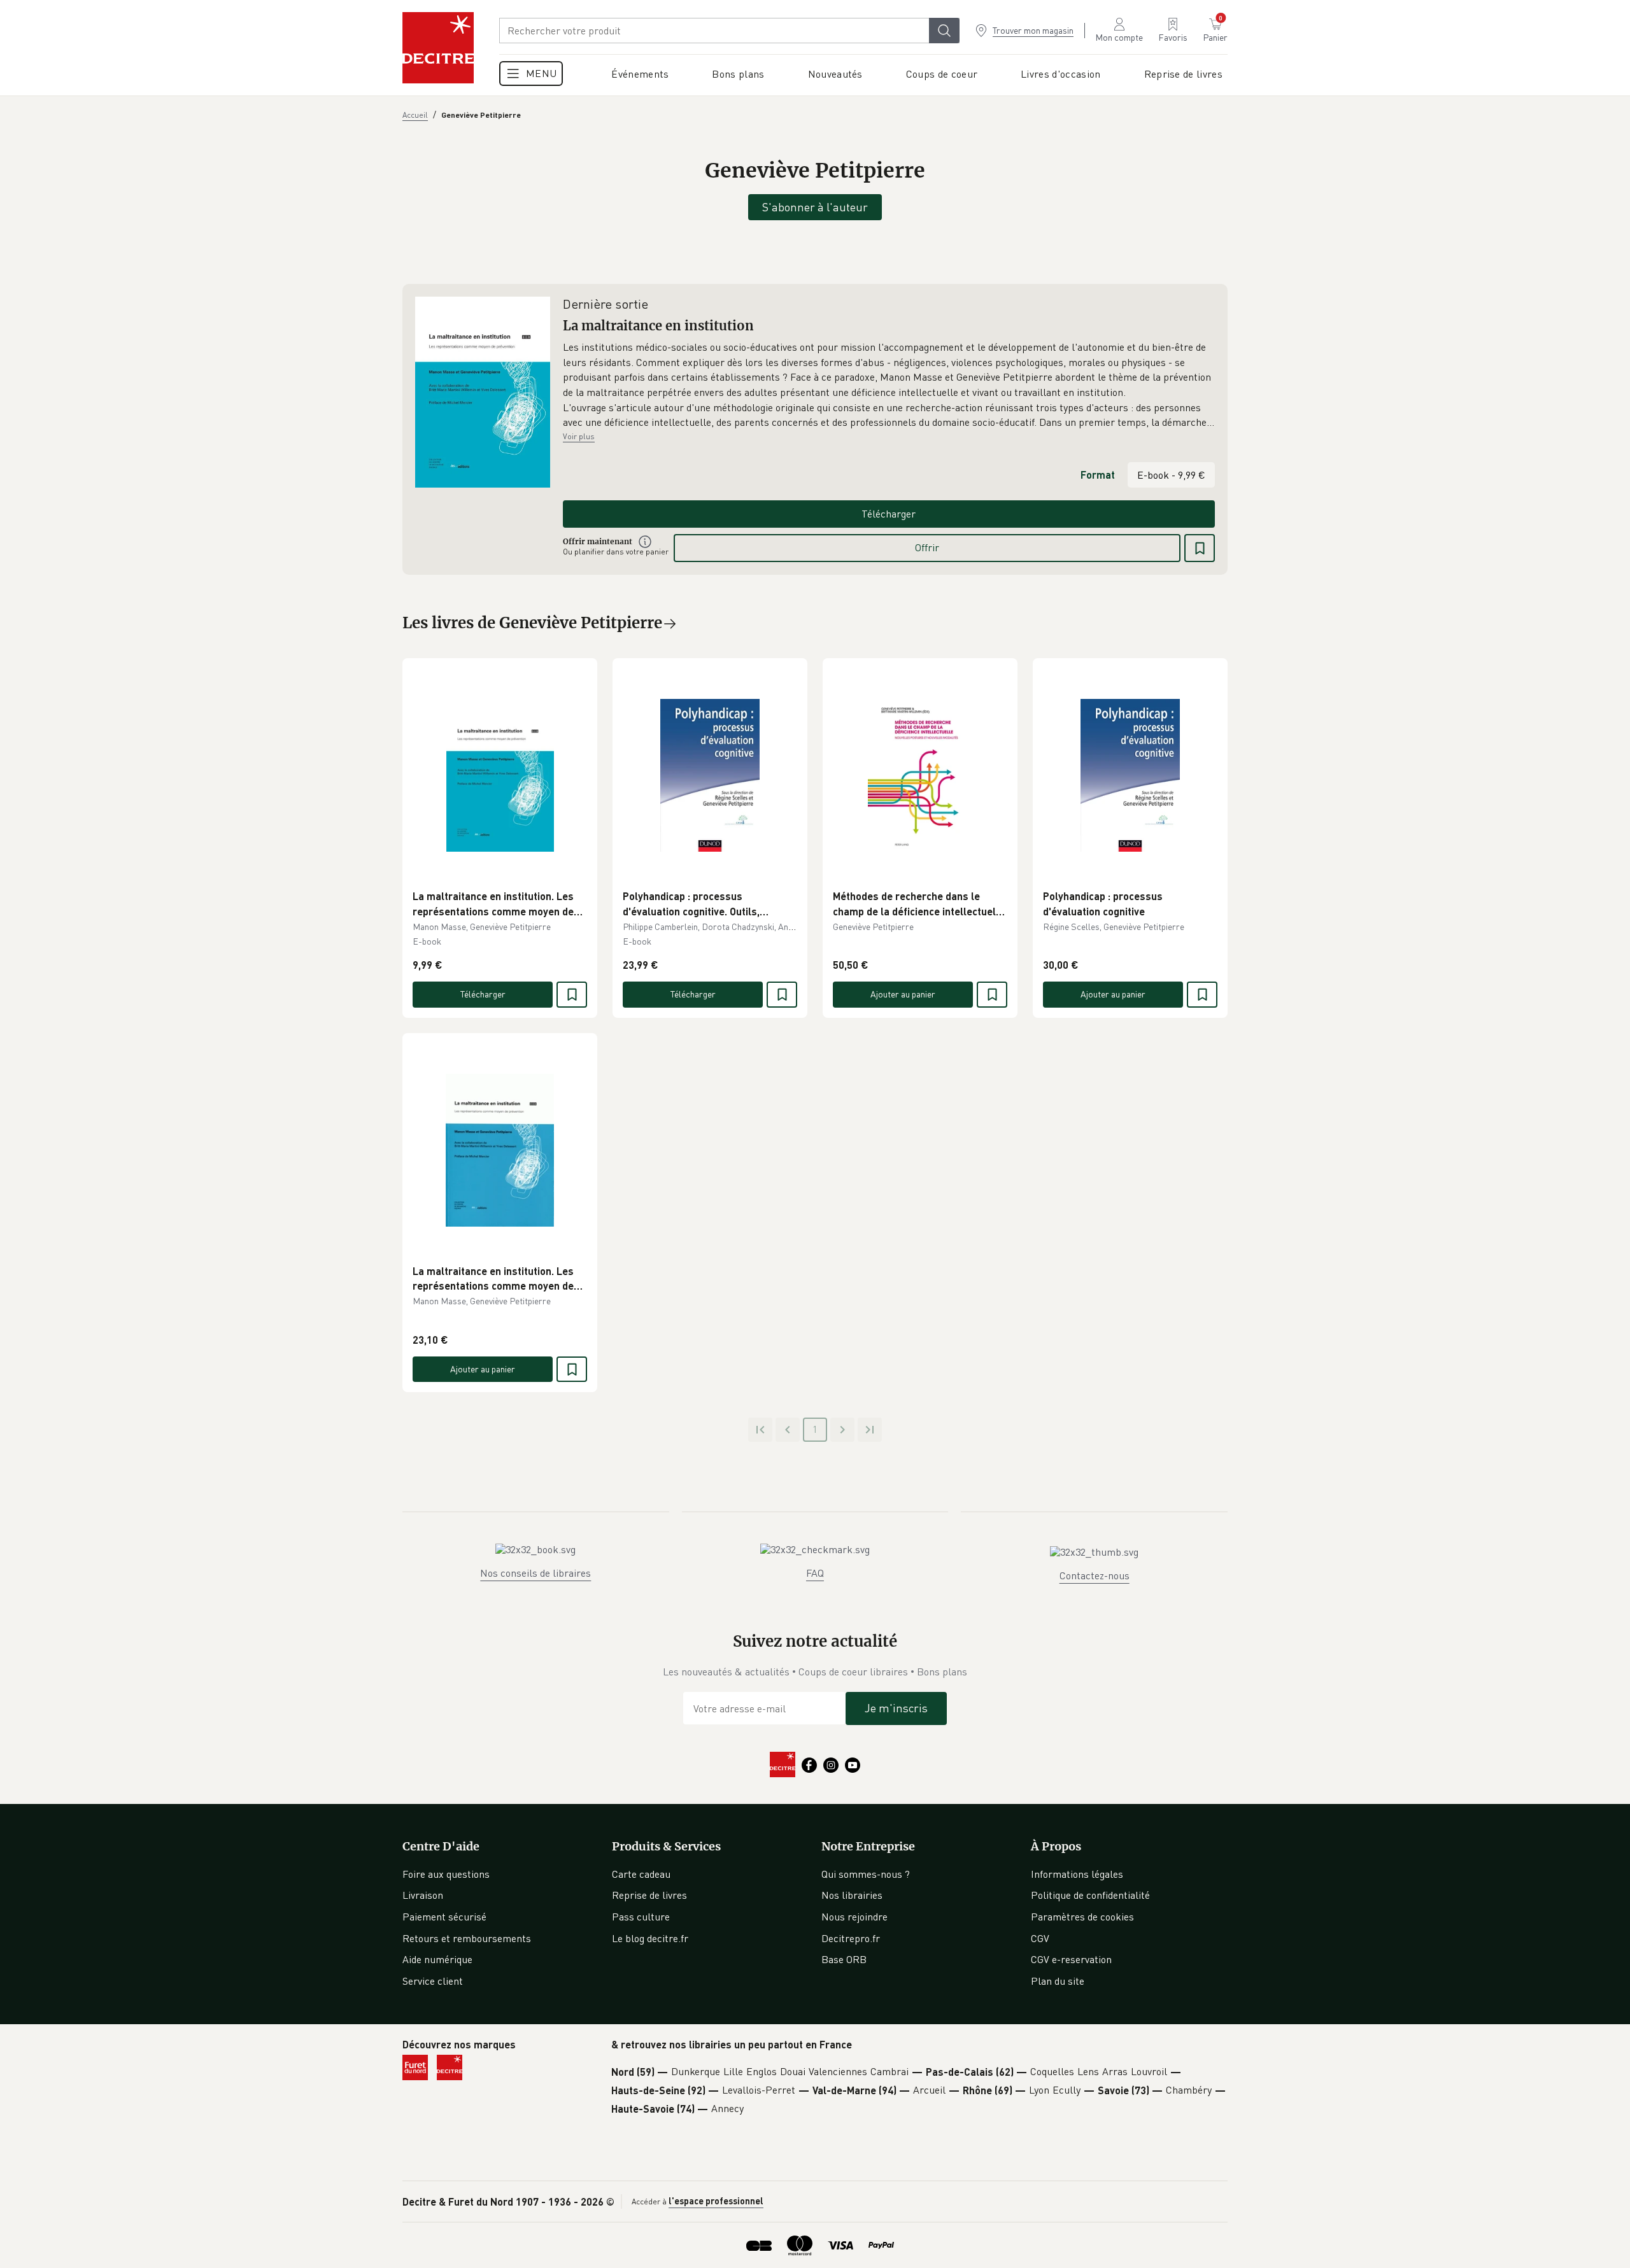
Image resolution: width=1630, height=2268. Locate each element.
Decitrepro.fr (851, 1938)
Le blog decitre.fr (650, 1938)
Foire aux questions (446, 1874)
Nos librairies (852, 1895)
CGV (1040, 1938)
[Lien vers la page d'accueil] (438, 48)
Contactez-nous (1095, 1575)
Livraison (423, 1895)
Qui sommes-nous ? (866, 1874)
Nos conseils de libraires (535, 1573)
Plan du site (1058, 1981)
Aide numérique (437, 1959)
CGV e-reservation (1071, 1959)
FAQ (815, 1573)
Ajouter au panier (903, 994)
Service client (433, 1981)
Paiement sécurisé (444, 1917)
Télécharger (889, 514)
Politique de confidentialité (1090, 1895)
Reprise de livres (649, 1895)
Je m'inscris (896, 1708)
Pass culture (641, 1917)
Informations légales (1077, 1874)
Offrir (927, 547)
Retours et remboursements (467, 1938)
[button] (889, 385)
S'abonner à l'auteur (815, 207)
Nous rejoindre (854, 1917)
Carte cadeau (641, 1874)
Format (1098, 475)
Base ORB (844, 1959)
